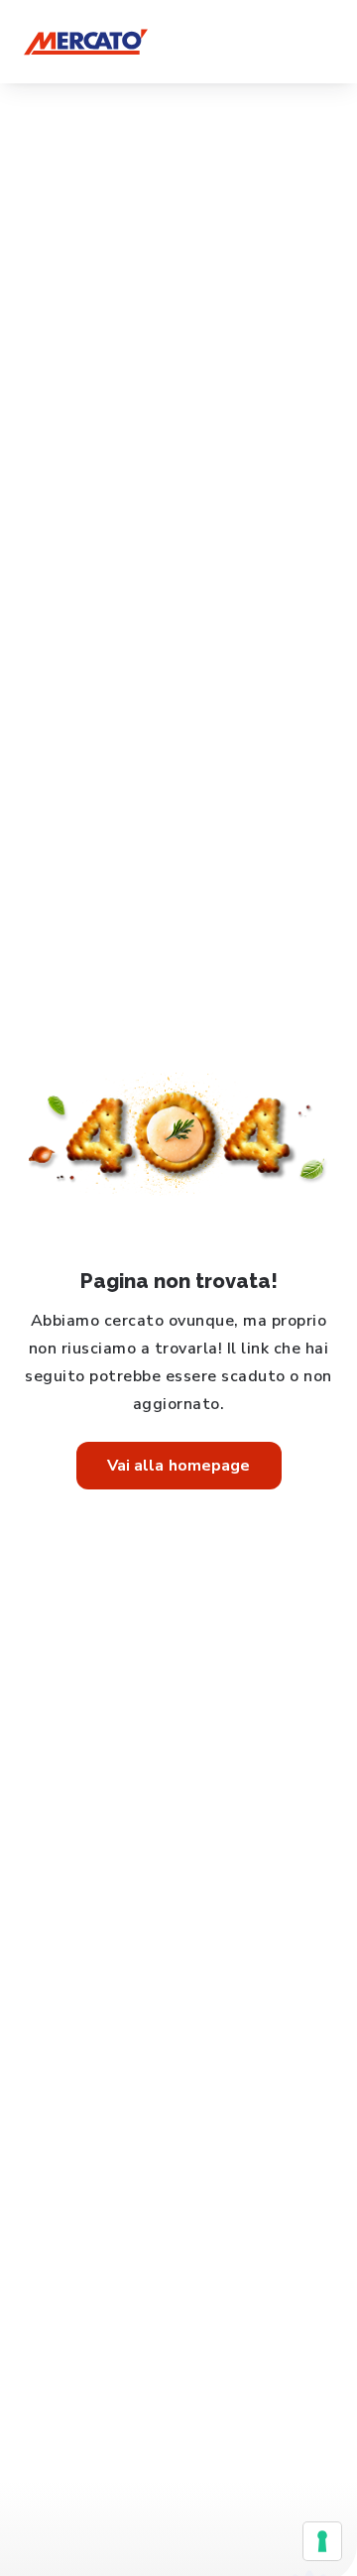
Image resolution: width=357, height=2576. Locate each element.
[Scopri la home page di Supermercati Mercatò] (85, 42)
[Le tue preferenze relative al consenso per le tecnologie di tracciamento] (322, 2541)
